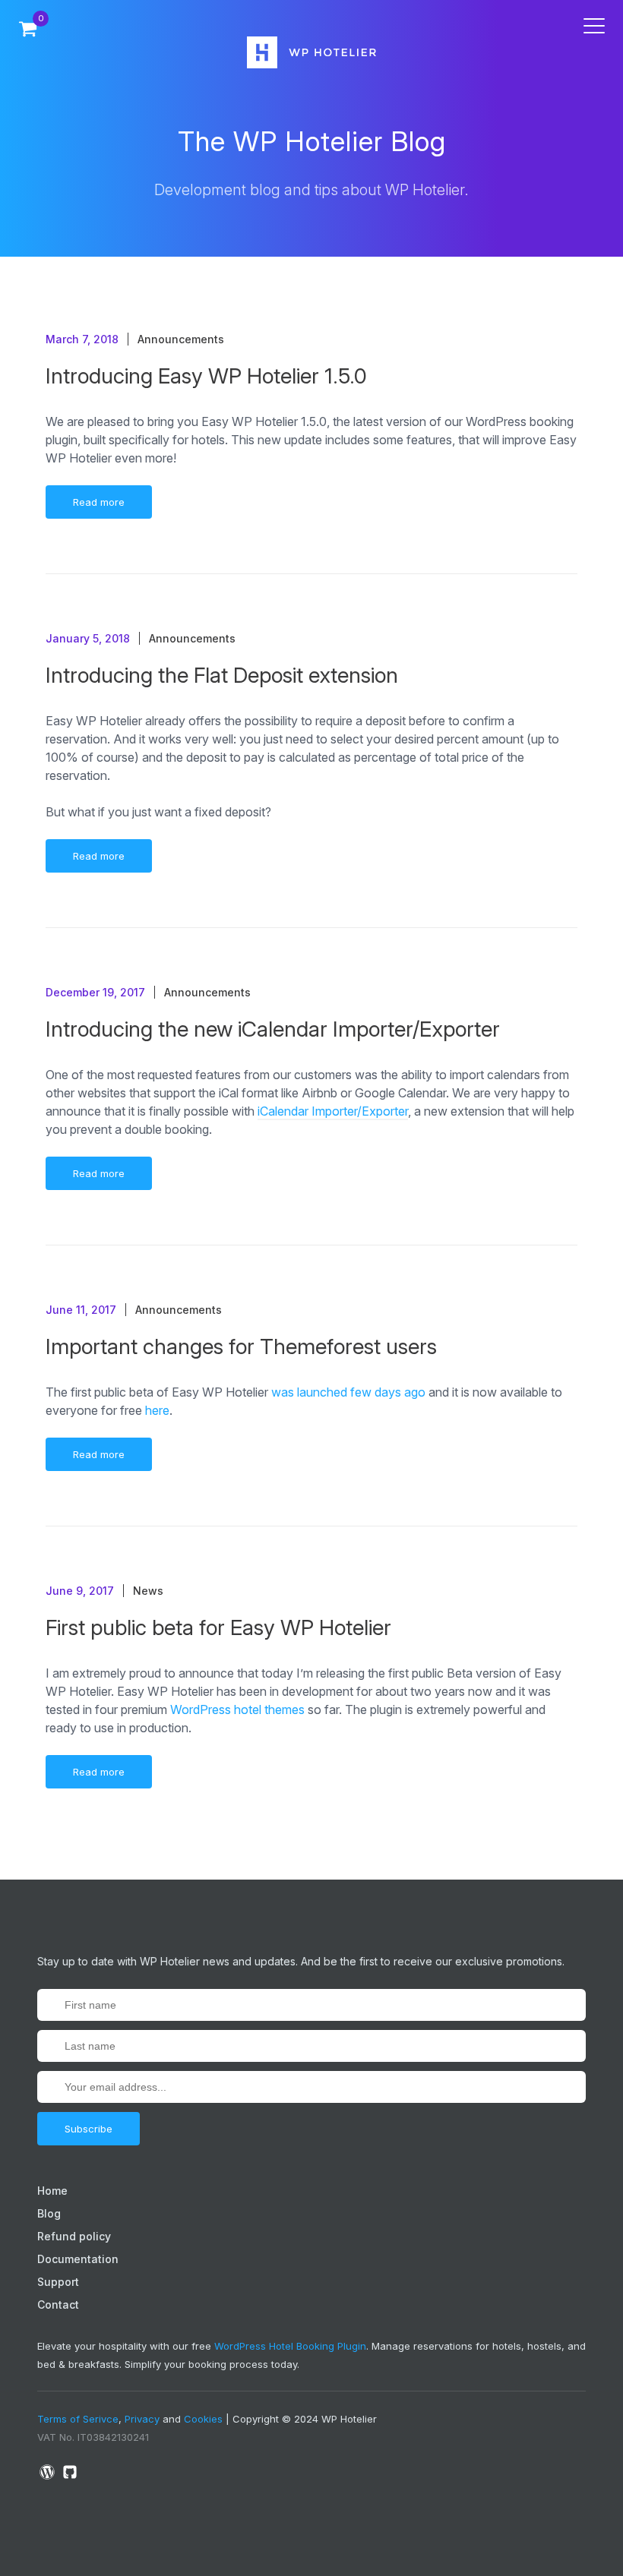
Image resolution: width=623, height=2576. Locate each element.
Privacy (142, 2419)
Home (52, 2191)
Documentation (78, 2259)
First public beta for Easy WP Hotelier (218, 1627)
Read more (99, 502)
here (157, 1410)
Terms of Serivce (78, 2419)
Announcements (181, 339)
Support (58, 2282)
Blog (49, 2213)
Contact (58, 2305)
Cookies (203, 2419)
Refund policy (74, 2236)
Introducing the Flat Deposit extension (222, 675)
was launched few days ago (348, 1392)
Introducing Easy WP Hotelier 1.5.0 (206, 376)
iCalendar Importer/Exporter (333, 1111)
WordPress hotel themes (237, 1709)
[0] (28, 28)
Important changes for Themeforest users (241, 1346)
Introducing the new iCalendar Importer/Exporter (273, 1029)
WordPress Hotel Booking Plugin (290, 2346)
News (148, 1591)
